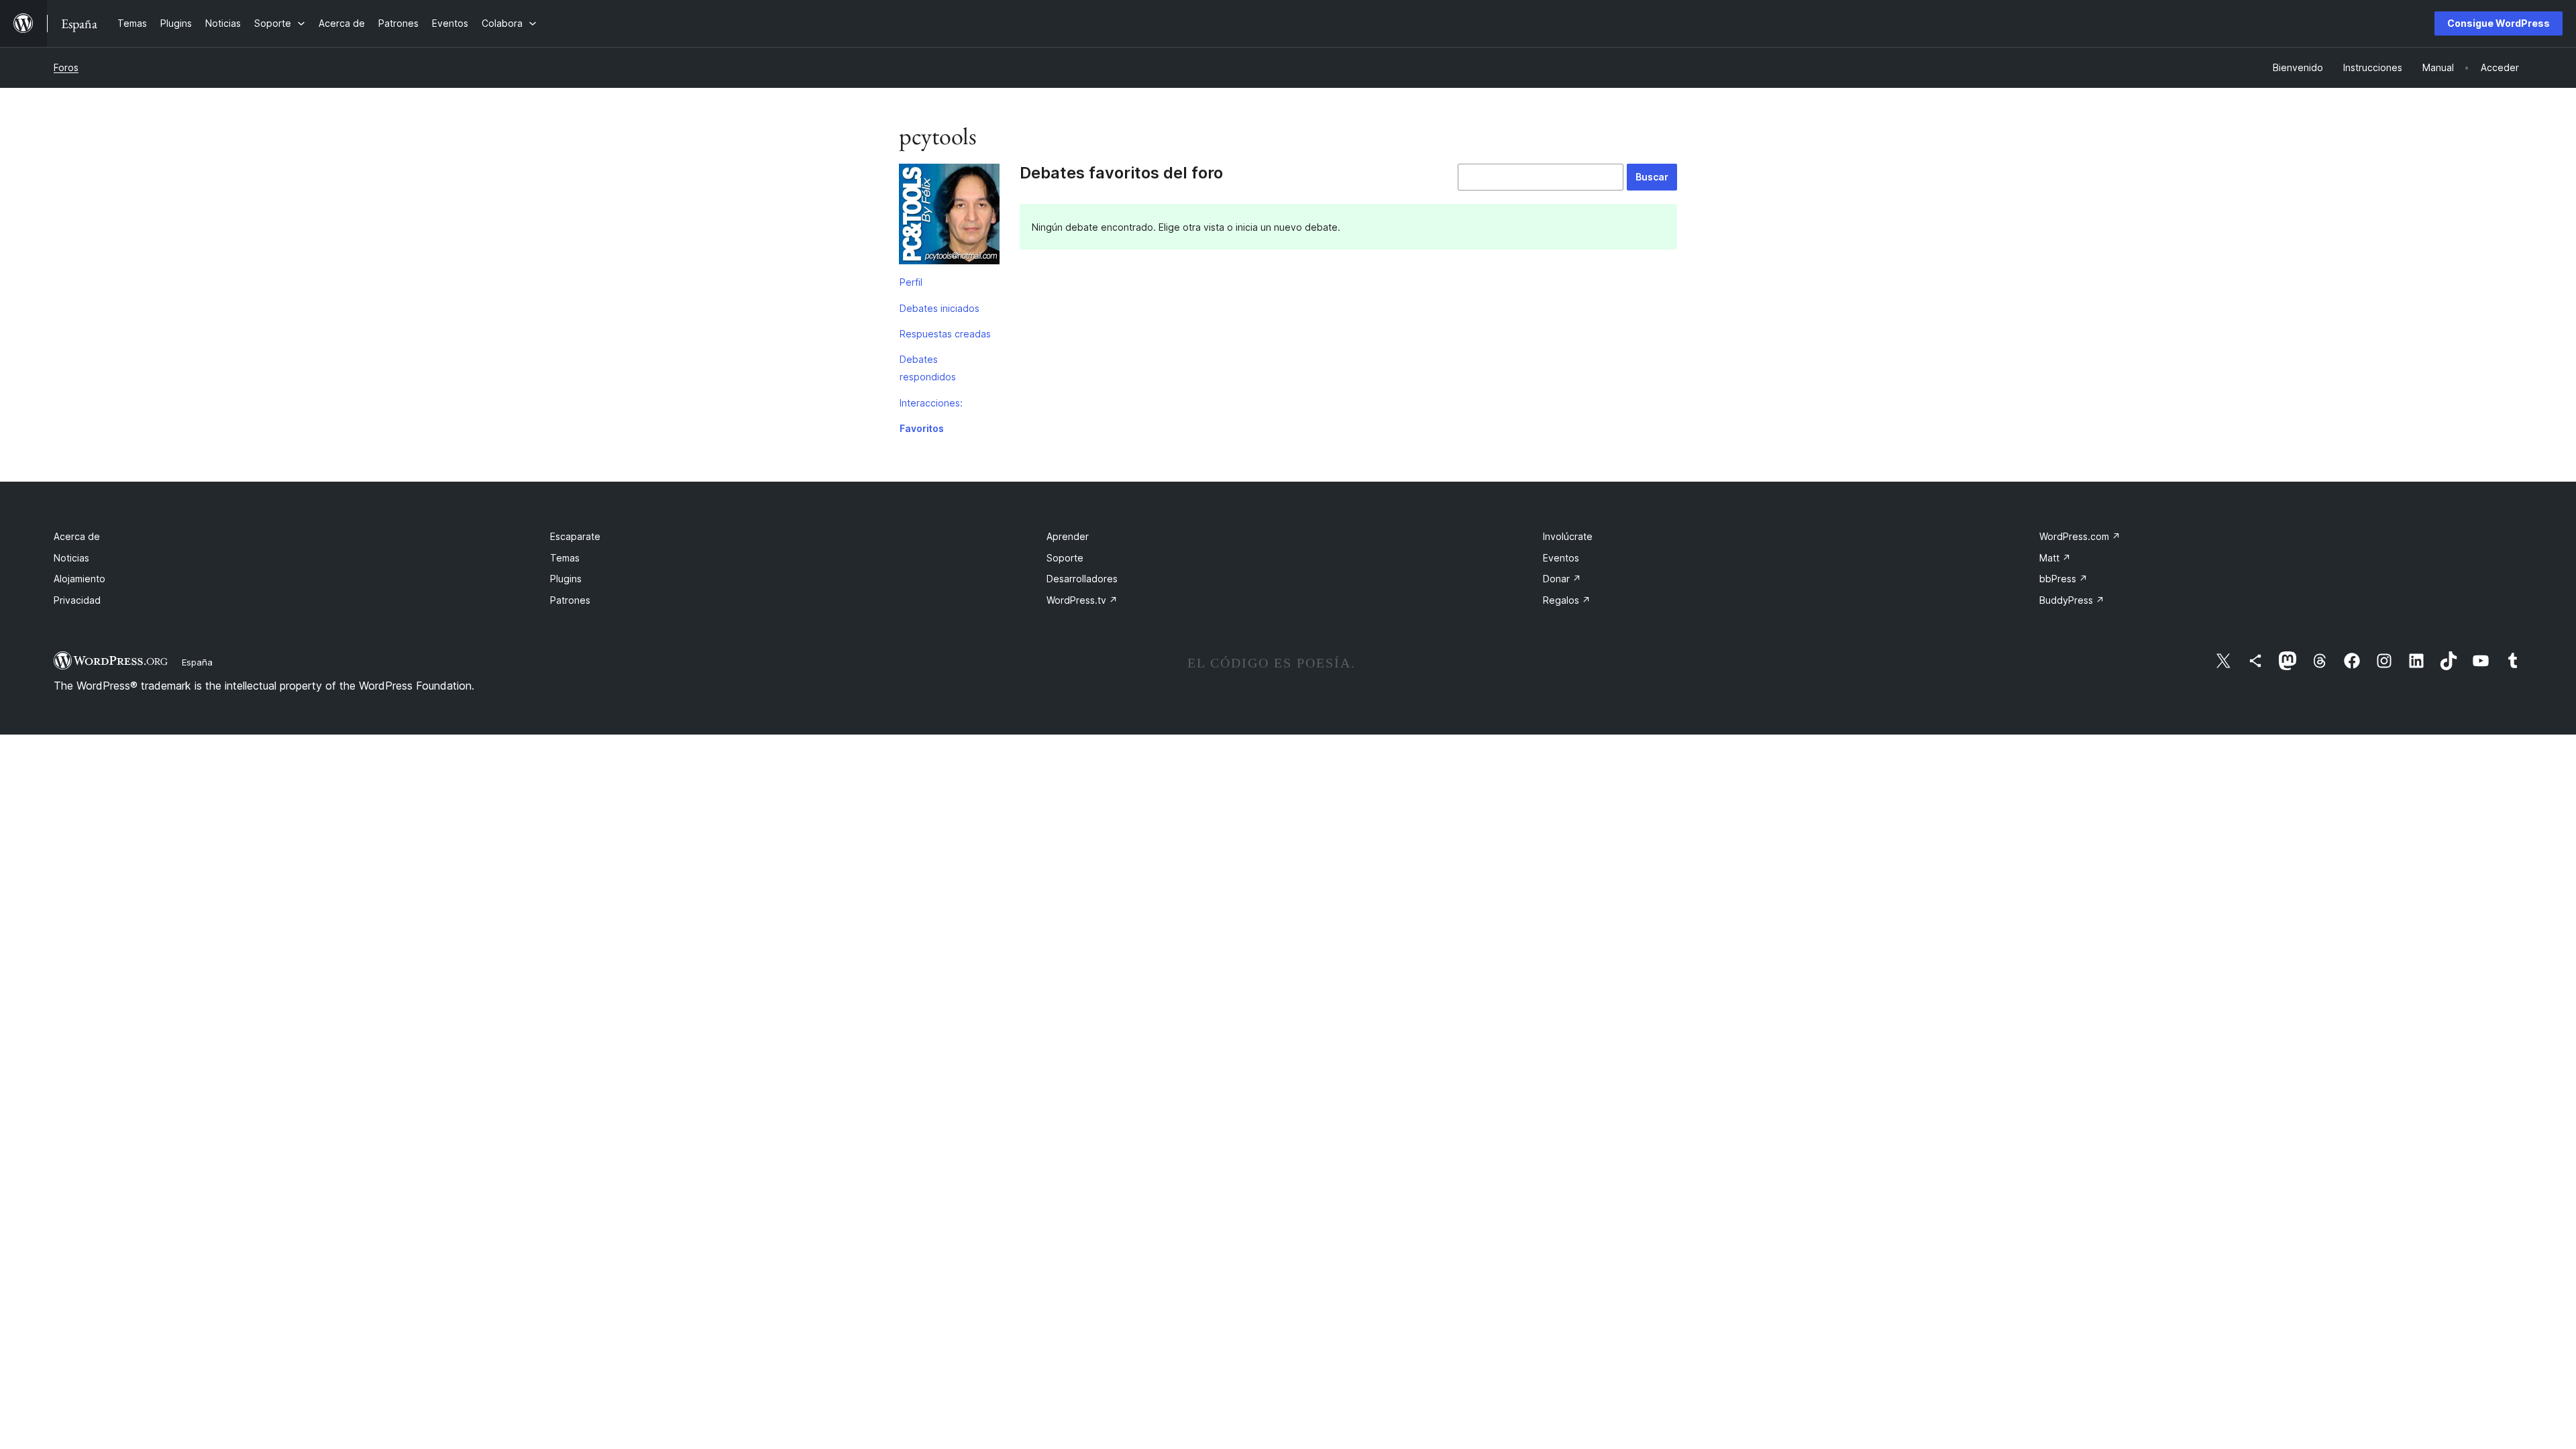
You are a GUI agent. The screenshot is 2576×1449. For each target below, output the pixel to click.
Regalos (1567, 600)
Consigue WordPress (2499, 23)
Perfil (911, 282)
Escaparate (575, 536)
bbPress (2063, 579)
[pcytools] (949, 217)
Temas (565, 558)
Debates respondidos (928, 368)
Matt (2055, 558)
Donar (1562, 579)
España (197, 662)
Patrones (570, 600)
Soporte (1065, 558)
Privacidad (77, 600)
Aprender (1068, 536)
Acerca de (77, 536)
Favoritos (922, 428)
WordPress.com (2080, 536)
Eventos (1561, 558)
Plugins (566, 579)
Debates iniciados (940, 308)
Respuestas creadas (945, 334)
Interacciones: (931, 403)
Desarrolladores (1082, 579)
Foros (66, 67)
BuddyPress (2072, 600)
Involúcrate (1568, 536)
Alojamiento (79, 579)
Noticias (71, 558)
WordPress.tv (1082, 600)
